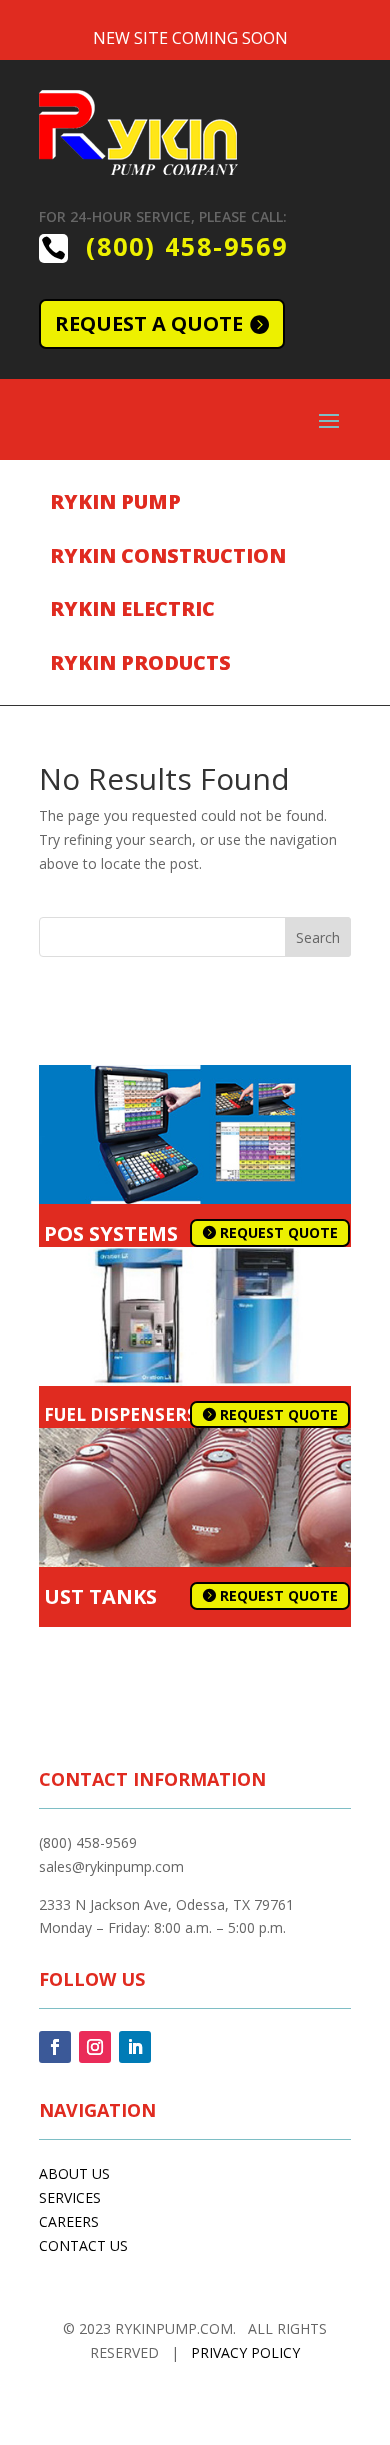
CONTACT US (83, 2245)
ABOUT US (74, 2173)
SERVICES (70, 2197)
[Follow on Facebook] (55, 2047)
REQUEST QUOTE (279, 1232)
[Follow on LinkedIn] (135, 2047)
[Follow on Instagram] (95, 2047)
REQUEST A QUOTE (149, 323)
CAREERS (69, 2221)
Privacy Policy (245, 2352)
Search (318, 937)
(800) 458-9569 (187, 246)
